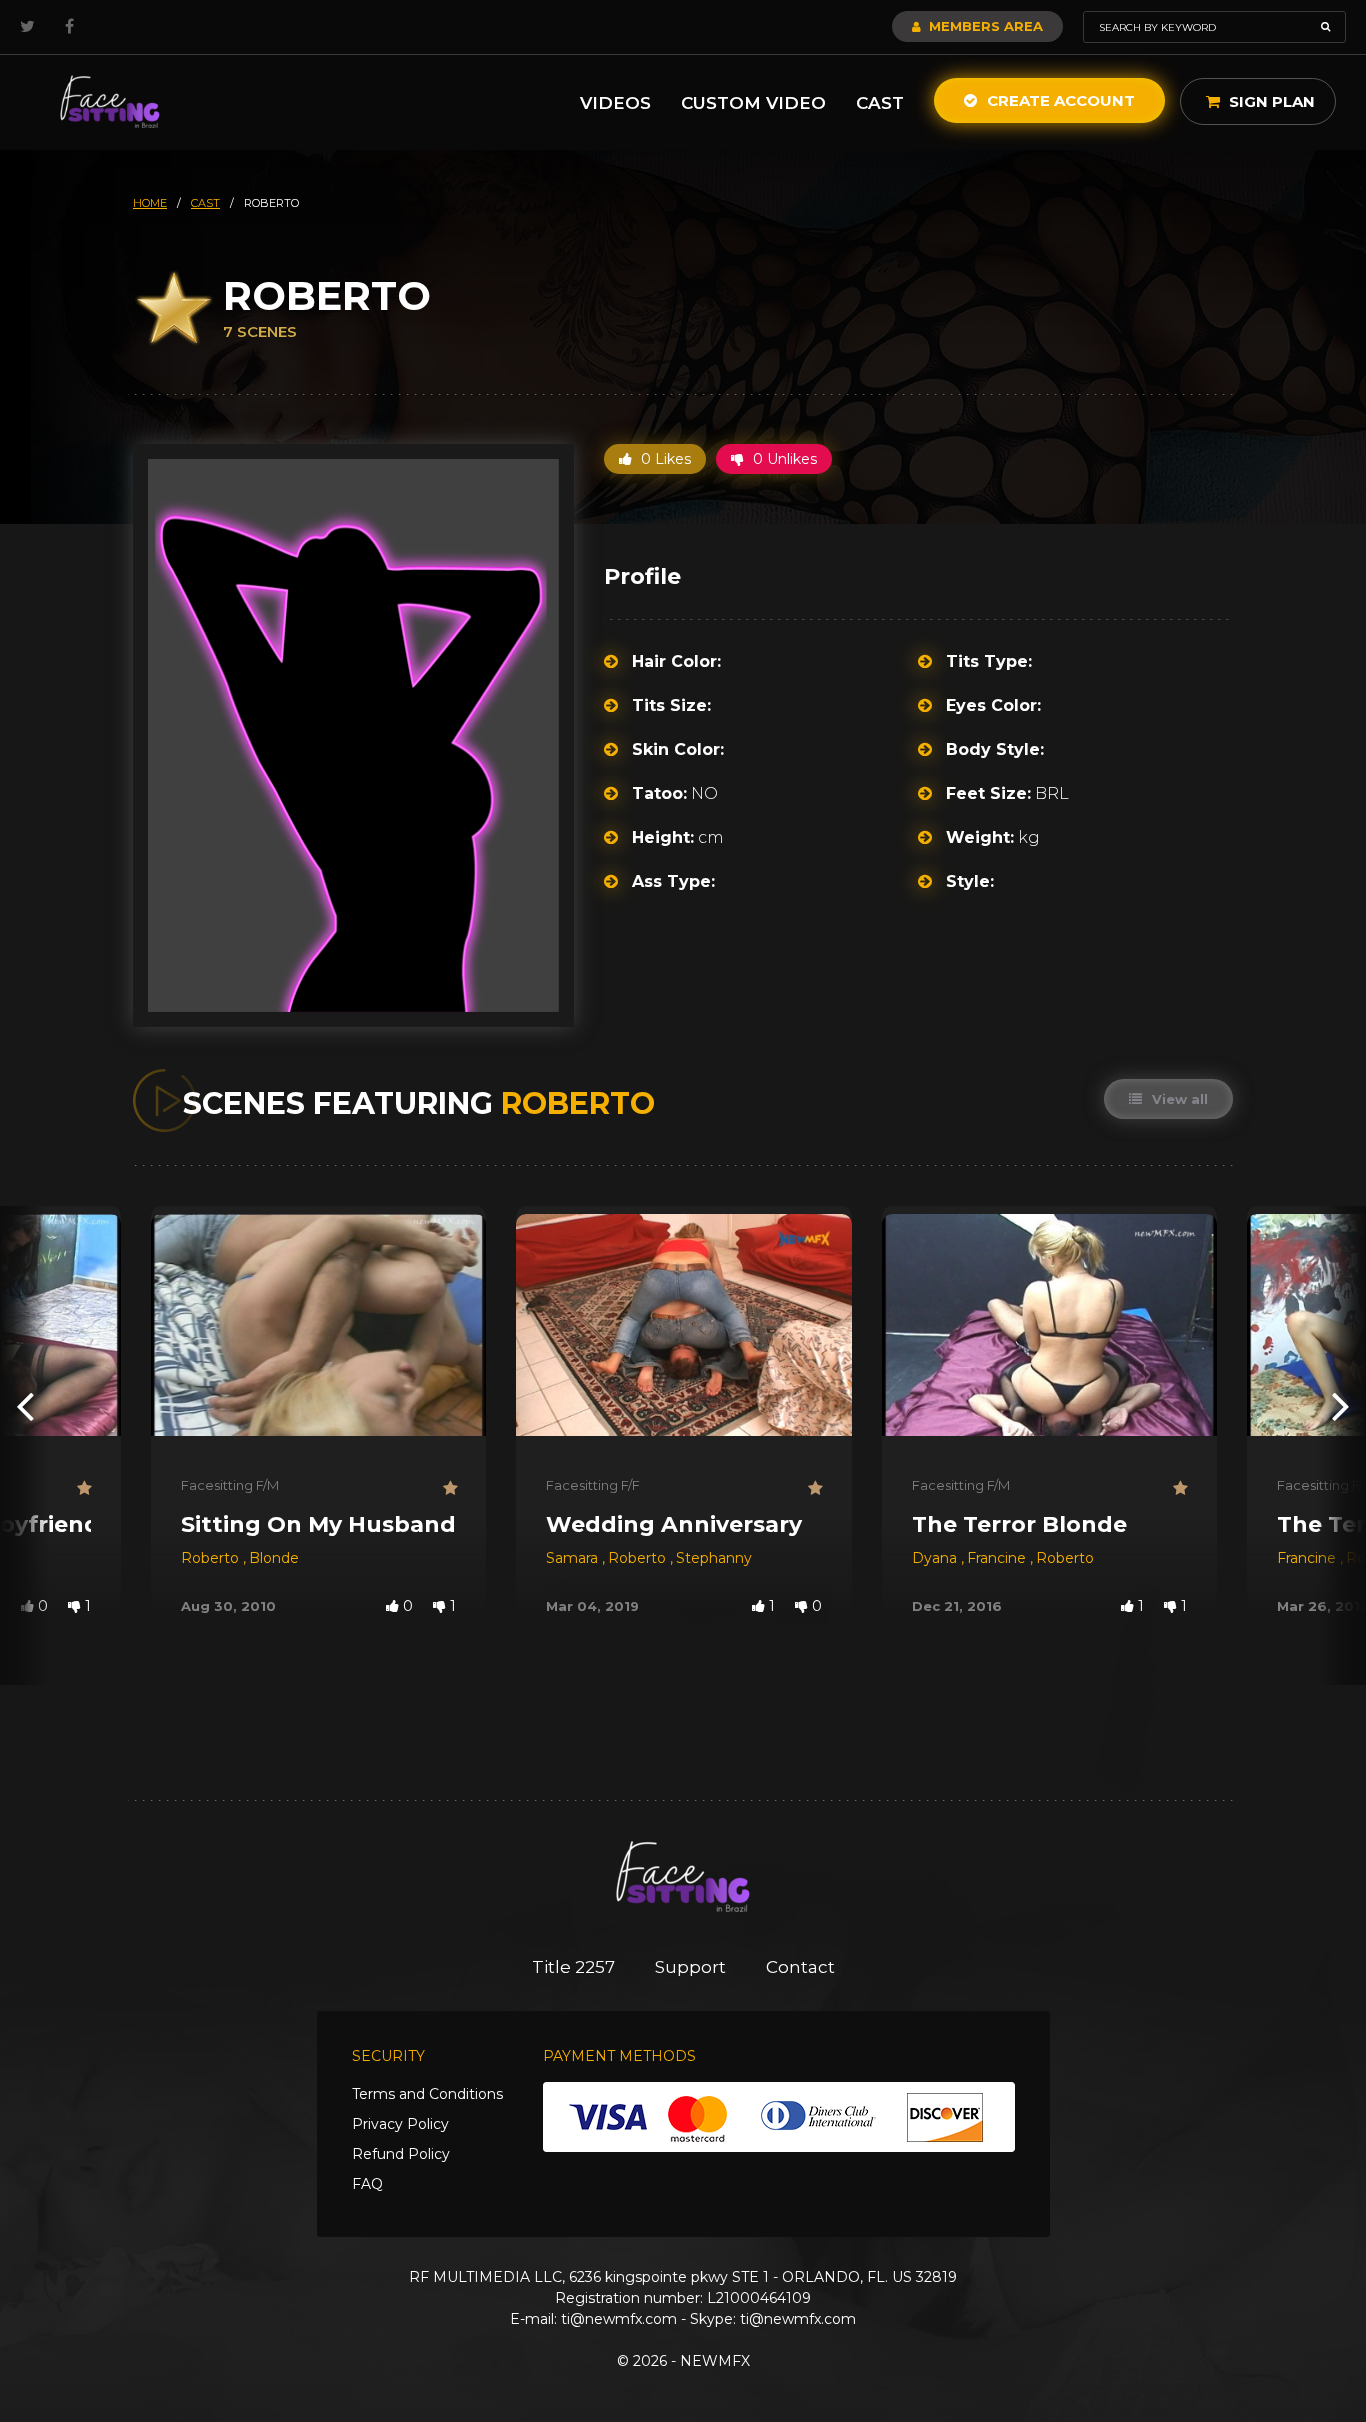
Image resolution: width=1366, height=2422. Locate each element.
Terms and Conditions (427, 2094)
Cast (880, 103)
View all (1178, 1099)
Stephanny (714, 1558)
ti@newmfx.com (619, 2319)
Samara (574, 1558)
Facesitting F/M (230, 1485)
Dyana (936, 1558)
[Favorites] (84, 1488)
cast (205, 203)
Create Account (1059, 100)
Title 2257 (573, 1967)
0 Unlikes (783, 459)
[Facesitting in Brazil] (110, 102)
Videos (615, 103)
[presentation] (25, 1405)
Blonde (274, 1558)
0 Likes (664, 459)
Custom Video (753, 103)
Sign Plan (1270, 101)
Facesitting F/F (593, 1485)
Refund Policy (401, 2154)
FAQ (367, 2184)
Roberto (212, 1558)
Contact (800, 1967)
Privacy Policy (400, 2124)
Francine (998, 1558)
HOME (150, 203)
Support (690, 1967)
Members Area (984, 26)
